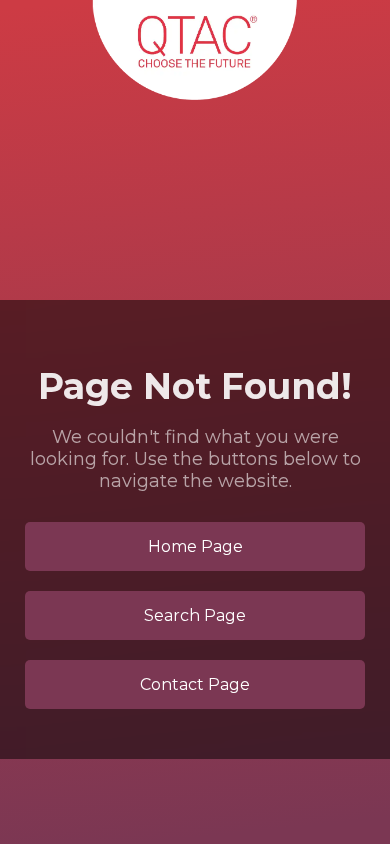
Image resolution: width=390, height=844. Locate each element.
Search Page (195, 615)
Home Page (195, 546)
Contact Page (195, 684)
